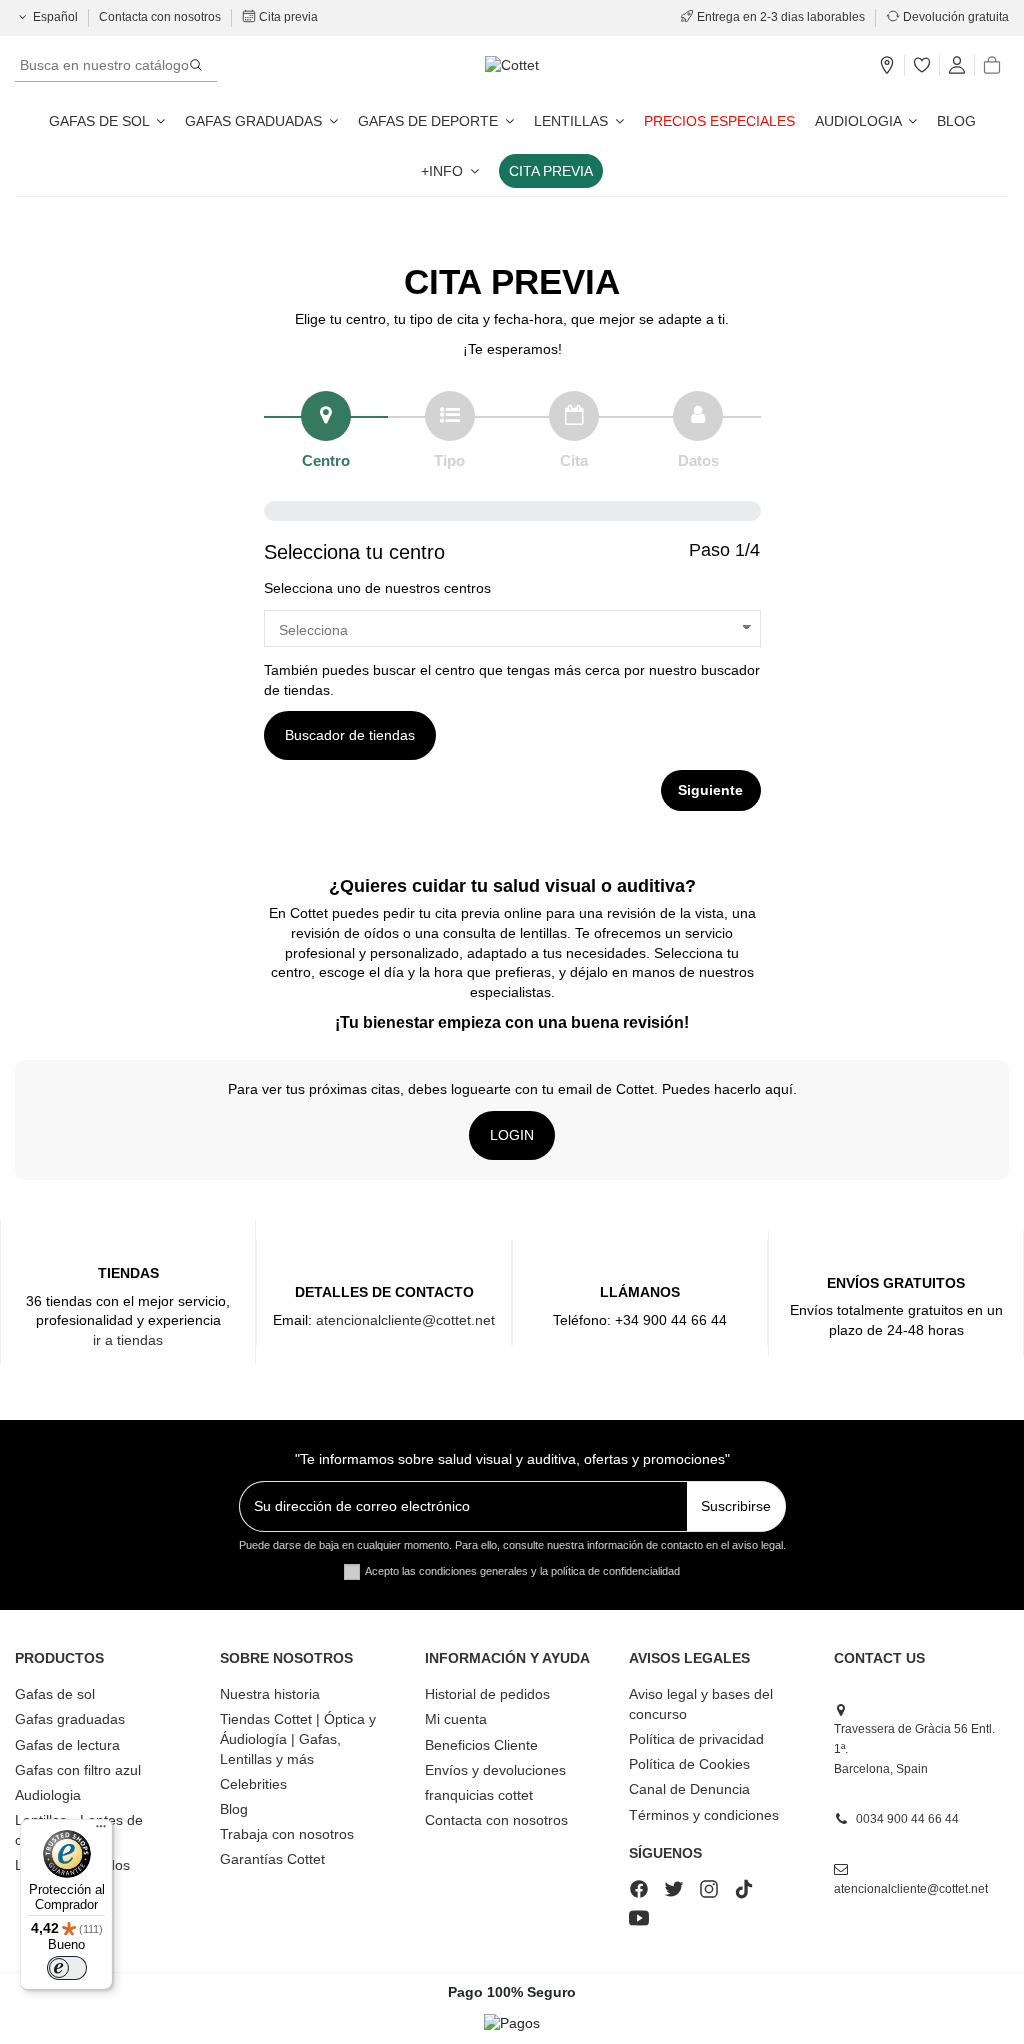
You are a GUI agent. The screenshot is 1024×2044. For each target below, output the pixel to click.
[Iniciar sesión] (957, 66)
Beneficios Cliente (481, 1745)
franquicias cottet (479, 1795)
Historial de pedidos (487, 1694)
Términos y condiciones (704, 1815)
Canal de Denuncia (689, 1789)
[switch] (67, 1968)
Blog (234, 1809)
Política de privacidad (696, 1739)
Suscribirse (736, 1506)
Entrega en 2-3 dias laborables (781, 17)
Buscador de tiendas (350, 735)
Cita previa (287, 17)
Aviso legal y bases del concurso (701, 1704)
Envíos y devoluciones (495, 1770)
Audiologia (48, 1795)
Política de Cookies (689, 1764)
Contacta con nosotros (161, 17)
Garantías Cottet (272, 1859)
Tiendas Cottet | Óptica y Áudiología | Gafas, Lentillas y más (298, 1738)
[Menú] (101, 1831)
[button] (450, 171)
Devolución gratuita (954, 17)
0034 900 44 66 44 (907, 1819)
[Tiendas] (887, 66)
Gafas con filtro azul (78, 1770)
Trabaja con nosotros (287, 1834)
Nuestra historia (270, 1694)
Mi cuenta (456, 1719)
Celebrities (253, 1784)
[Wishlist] (922, 66)
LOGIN (512, 1135)
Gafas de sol (55, 1694)
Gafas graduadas (70, 1719)
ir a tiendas (128, 1340)
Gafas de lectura (67, 1745)
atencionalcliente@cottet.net (405, 1320)
